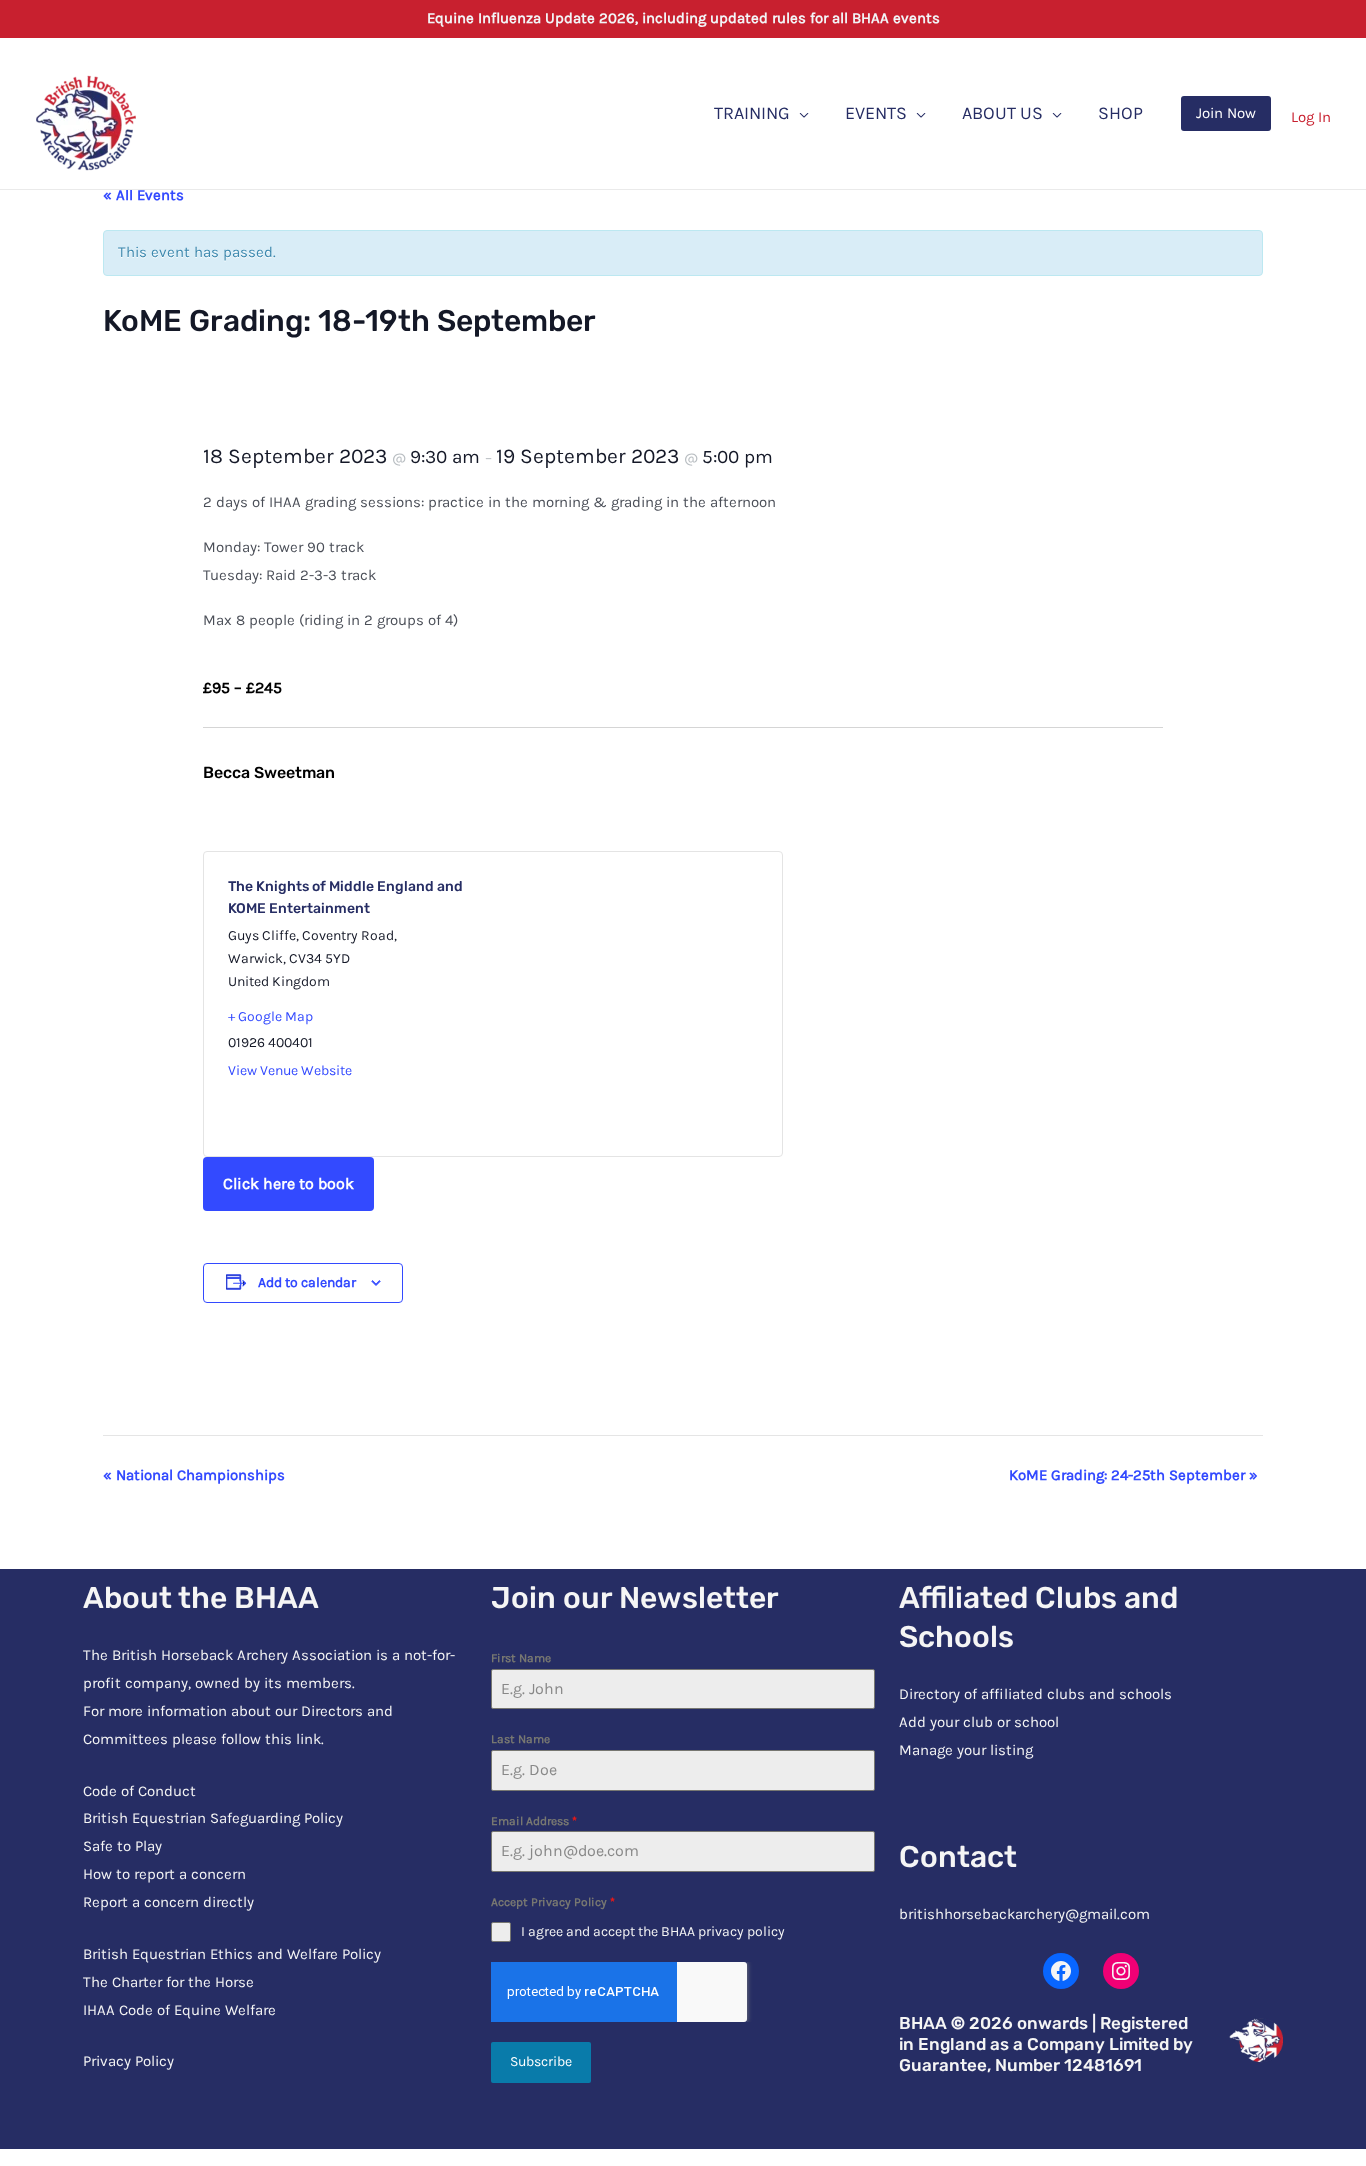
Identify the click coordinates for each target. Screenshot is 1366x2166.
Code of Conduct (139, 1791)
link (308, 1739)
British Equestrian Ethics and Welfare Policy (232, 1954)
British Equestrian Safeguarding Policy (213, 1818)
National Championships (194, 1475)
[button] (1226, 113)
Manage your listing (966, 1750)
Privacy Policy (128, 2061)
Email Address (534, 1821)
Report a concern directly (168, 1902)
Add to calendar (307, 1282)
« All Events (143, 195)
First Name (521, 1658)
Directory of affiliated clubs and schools (1035, 1694)
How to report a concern (164, 1874)
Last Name (520, 1739)
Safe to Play (122, 1846)
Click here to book (288, 1183)
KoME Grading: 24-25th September (1133, 1475)
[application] (799, 113)
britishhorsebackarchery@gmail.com (1024, 1914)
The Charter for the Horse (168, 1982)
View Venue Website (290, 1070)
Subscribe (541, 2061)
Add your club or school (979, 1722)
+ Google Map (270, 1016)
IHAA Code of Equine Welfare (179, 2010)
